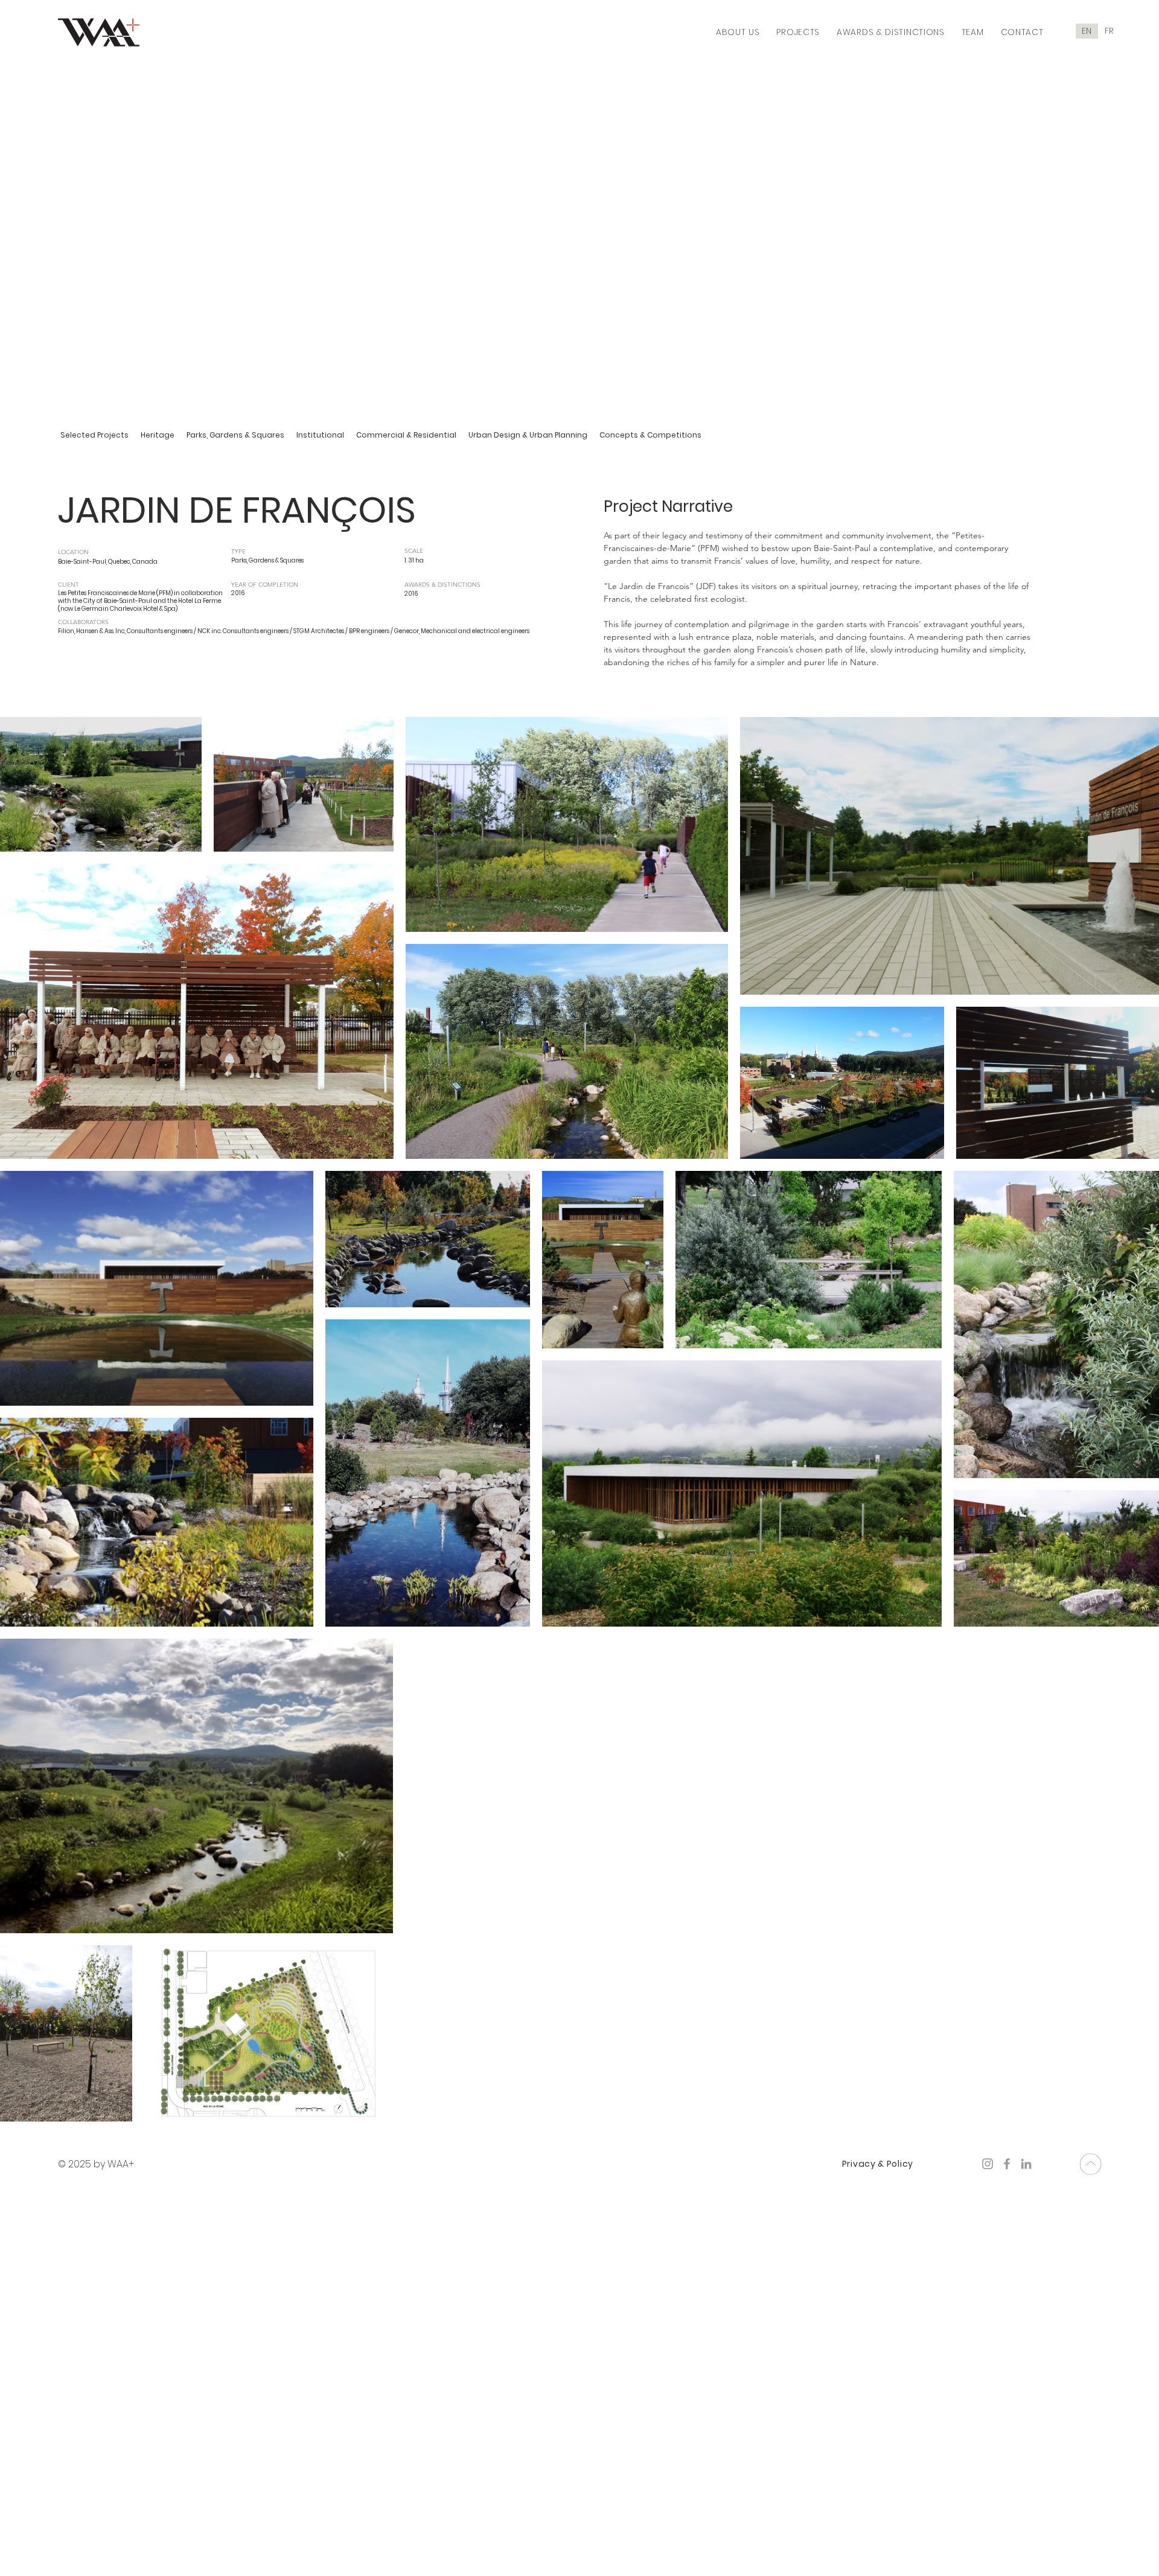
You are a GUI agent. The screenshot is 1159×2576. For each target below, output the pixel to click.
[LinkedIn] (1026, 2164)
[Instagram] (988, 2164)
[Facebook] (1007, 2164)
